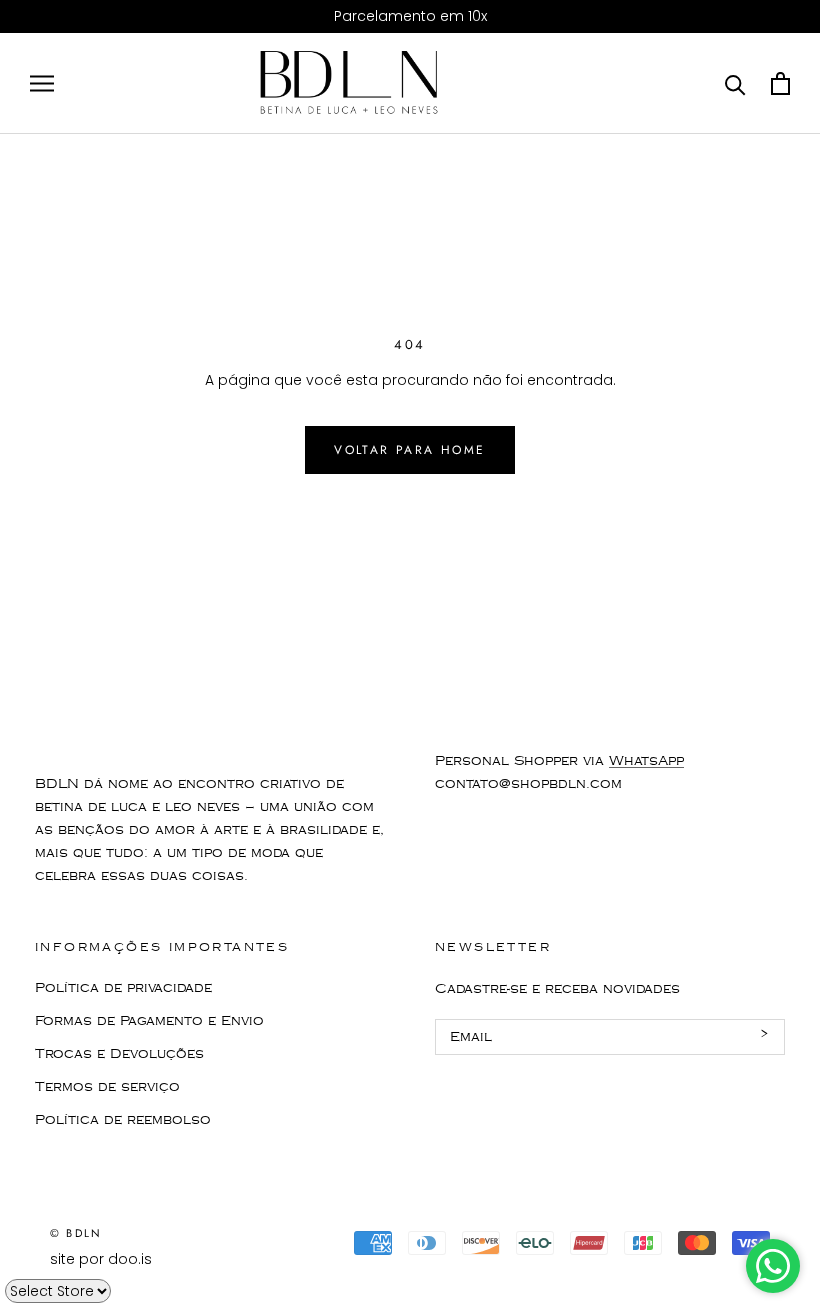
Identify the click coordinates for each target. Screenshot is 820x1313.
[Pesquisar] (735, 83)
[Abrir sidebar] (42, 83)
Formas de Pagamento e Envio (149, 1021)
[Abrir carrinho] (780, 83)
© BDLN (76, 1233)
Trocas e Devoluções (119, 1054)
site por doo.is (101, 1259)
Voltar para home (409, 450)
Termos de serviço (107, 1087)
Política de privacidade (123, 988)
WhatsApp (646, 761)
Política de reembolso (123, 1120)
